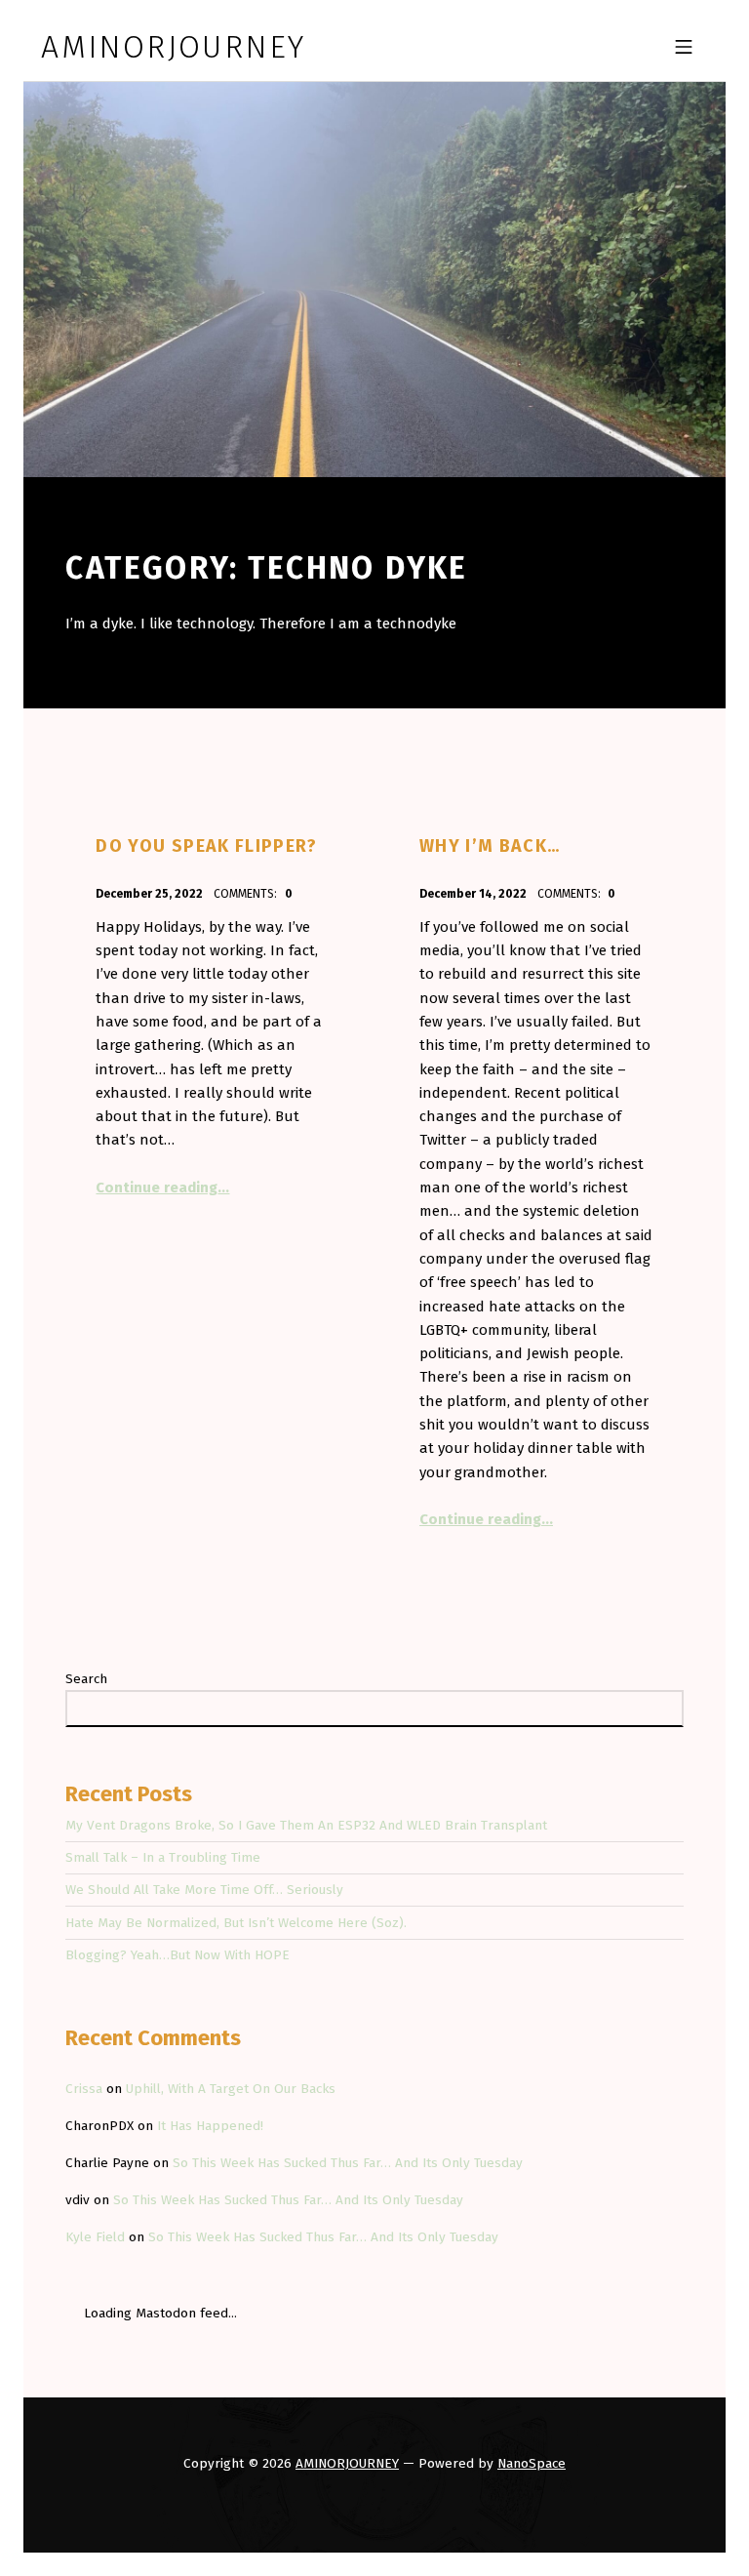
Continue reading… (162, 1187)
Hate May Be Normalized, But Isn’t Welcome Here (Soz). (236, 1923)
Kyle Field (95, 2237)
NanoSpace (532, 2463)
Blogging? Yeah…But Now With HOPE (177, 1955)
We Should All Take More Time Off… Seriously (204, 1890)
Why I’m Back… (490, 846)
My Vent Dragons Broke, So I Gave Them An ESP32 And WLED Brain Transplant (306, 1825)
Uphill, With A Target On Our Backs (231, 2089)
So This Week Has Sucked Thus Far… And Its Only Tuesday (348, 2163)
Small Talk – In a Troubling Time (163, 1857)
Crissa (84, 2089)
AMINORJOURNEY (347, 2463)
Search (86, 1679)
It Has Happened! (210, 2126)
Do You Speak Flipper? (206, 846)
